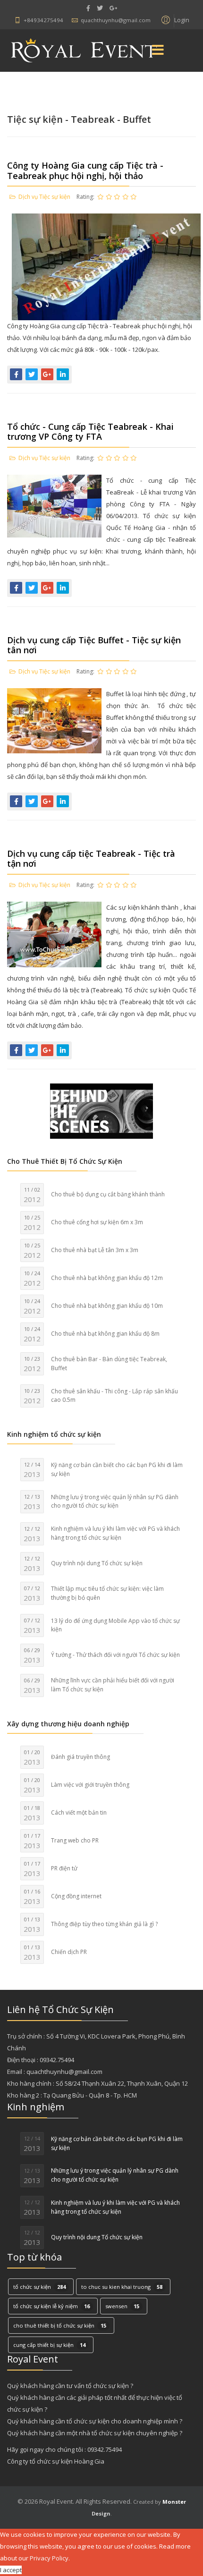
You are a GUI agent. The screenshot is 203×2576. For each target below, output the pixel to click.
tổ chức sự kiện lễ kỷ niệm (51, 2306)
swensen (122, 2306)
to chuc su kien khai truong (122, 2287)
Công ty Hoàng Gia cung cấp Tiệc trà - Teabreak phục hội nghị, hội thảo (85, 171)
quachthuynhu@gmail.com (116, 20)
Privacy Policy (49, 2558)
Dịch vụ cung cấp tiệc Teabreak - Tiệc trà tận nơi (91, 859)
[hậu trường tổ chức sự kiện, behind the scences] (101, 1111)
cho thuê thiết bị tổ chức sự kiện (60, 2325)
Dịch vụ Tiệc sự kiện (44, 197)
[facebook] (88, 8)
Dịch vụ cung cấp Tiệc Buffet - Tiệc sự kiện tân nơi (94, 645)
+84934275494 (43, 20)
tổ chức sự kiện (39, 2287)
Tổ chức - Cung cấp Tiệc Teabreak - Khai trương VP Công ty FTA (90, 432)
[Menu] (158, 51)
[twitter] (100, 8)
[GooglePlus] (113, 8)
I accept (11, 2570)
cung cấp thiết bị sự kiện (49, 2345)
